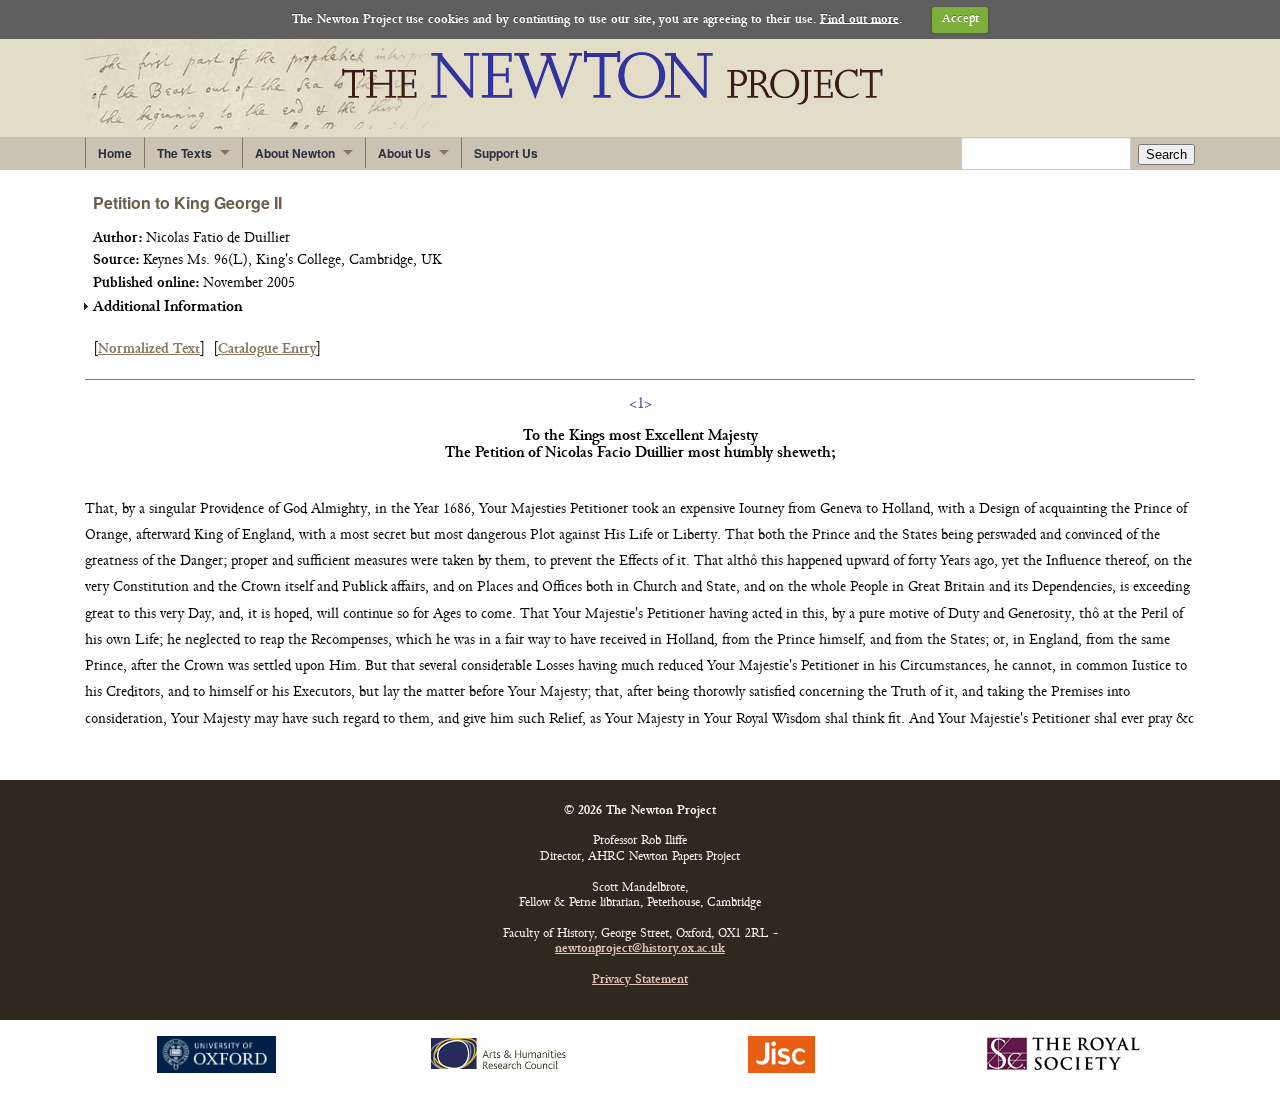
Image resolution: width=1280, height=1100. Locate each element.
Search (1166, 154)
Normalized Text (149, 349)
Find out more (859, 19)
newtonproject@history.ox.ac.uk (640, 949)
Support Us (506, 153)
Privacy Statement (640, 980)
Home (115, 153)
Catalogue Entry (267, 349)
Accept (960, 19)
